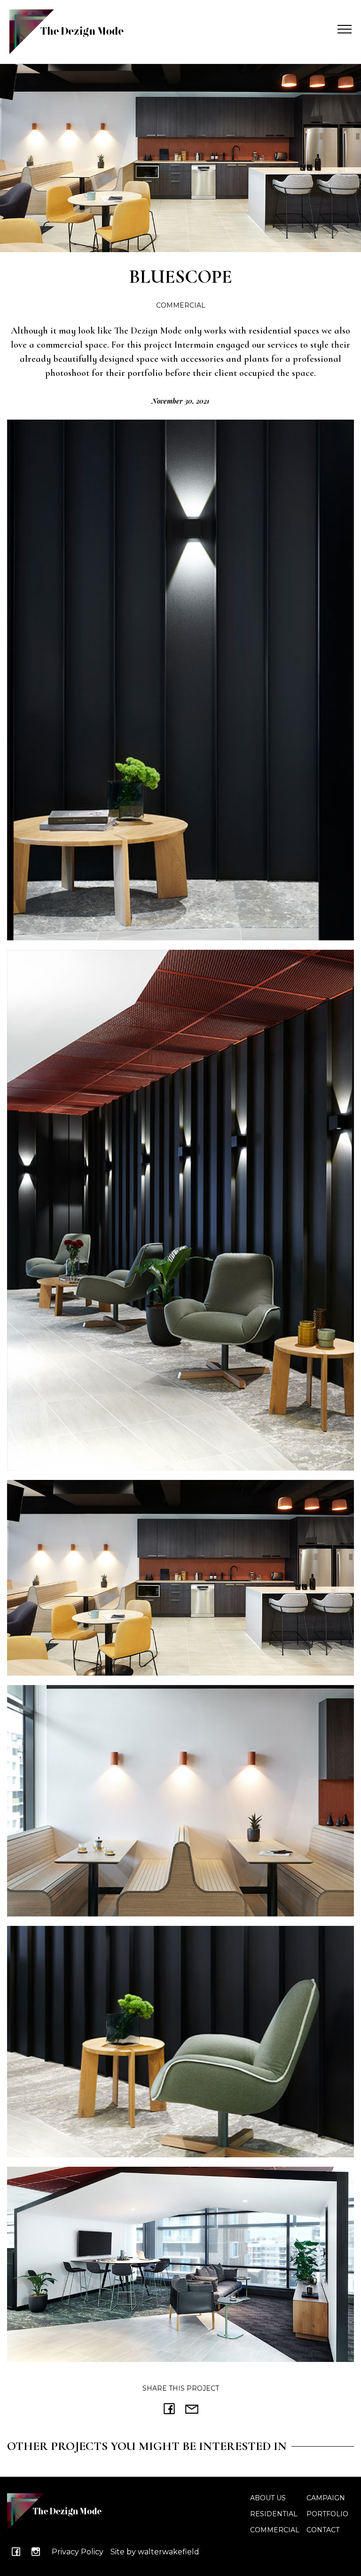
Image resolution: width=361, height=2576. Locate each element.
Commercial (275, 2530)
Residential (274, 2514)
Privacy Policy (78, 2552)
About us (268, 2498)
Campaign (326, 2498)
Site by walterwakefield (155, 2552)
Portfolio (327, 2514)
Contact (323, 2530)
